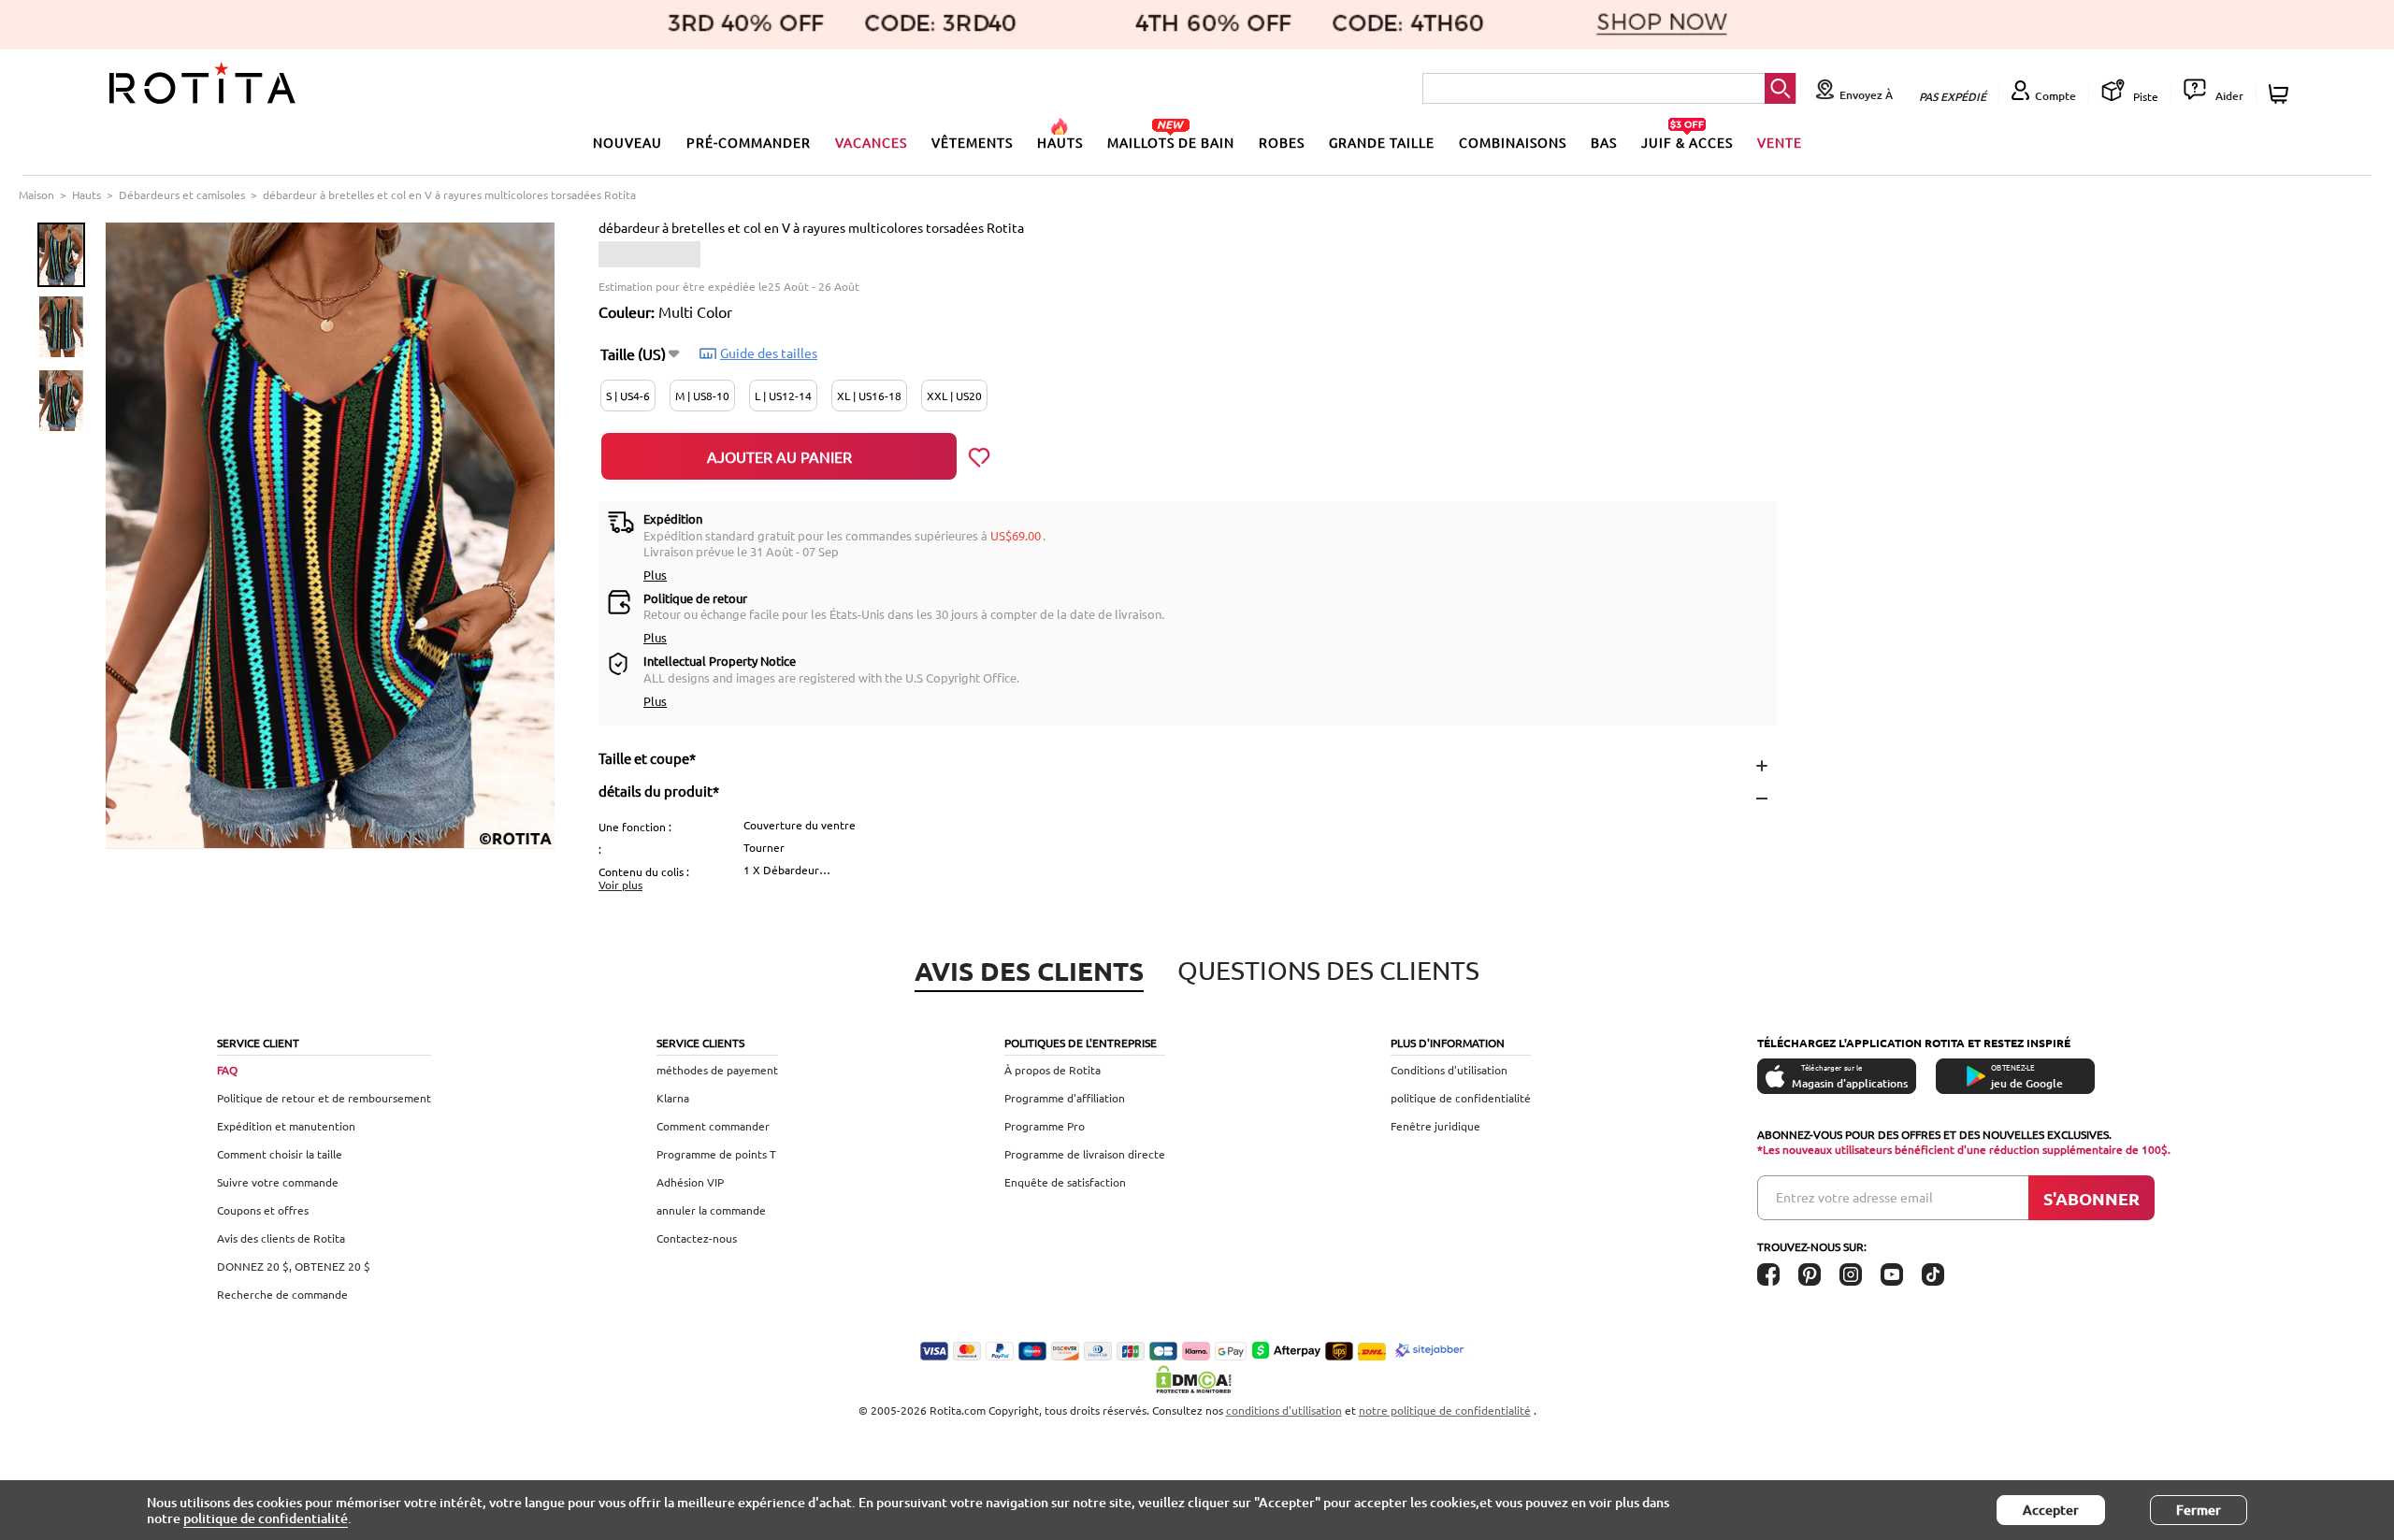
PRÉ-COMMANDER (749, 142)
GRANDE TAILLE (1382, 142)
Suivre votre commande (278, 1182)
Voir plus (620, 885)
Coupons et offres (263, 1210)
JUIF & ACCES (1687, 142)
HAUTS (1060, 142)
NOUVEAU (627, 142)
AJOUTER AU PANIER (779, 456)
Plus (655, 575)
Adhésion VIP (690, 1182)
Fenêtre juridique (1435, 1126)
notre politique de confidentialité (1445, 1410)
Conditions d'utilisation (1449, 1070)
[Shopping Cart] (2281, 94)
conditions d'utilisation (1284, 1410)
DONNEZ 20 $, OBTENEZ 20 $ (294, 1266)
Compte (2055, 96)
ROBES (1282, 142)
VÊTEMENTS (972, 142)
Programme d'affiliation (1065, 1098)
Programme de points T (716, 1154)
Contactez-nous (697, 1238)
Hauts (87, 194)
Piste (2144, 96)
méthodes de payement (717, 1070)
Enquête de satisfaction (1065, 1182)
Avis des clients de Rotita (281, 1238)
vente (1780, 142)
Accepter (2051, 1510)
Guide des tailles (769, 353)
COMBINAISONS (1513, 142)
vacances (871, 142)
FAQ (227, 1070)
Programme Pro (1045, 1126)
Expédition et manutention (286, 1126)
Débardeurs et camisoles (182, 194)
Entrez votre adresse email (1854, 1197)
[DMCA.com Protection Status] (1197, 1379)
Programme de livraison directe (1085, 1154)
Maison (36, 194)
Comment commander (713, 1126)
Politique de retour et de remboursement (324, 1098)
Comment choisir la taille (280, 1154)
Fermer (2199, 1510)
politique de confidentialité (1461, 1098)
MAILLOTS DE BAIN (1171, 142)
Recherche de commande (282, 1294)
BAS (1604, 142)
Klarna (673, 1098)
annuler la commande (711, 1210)
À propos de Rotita (1053, 1070)
